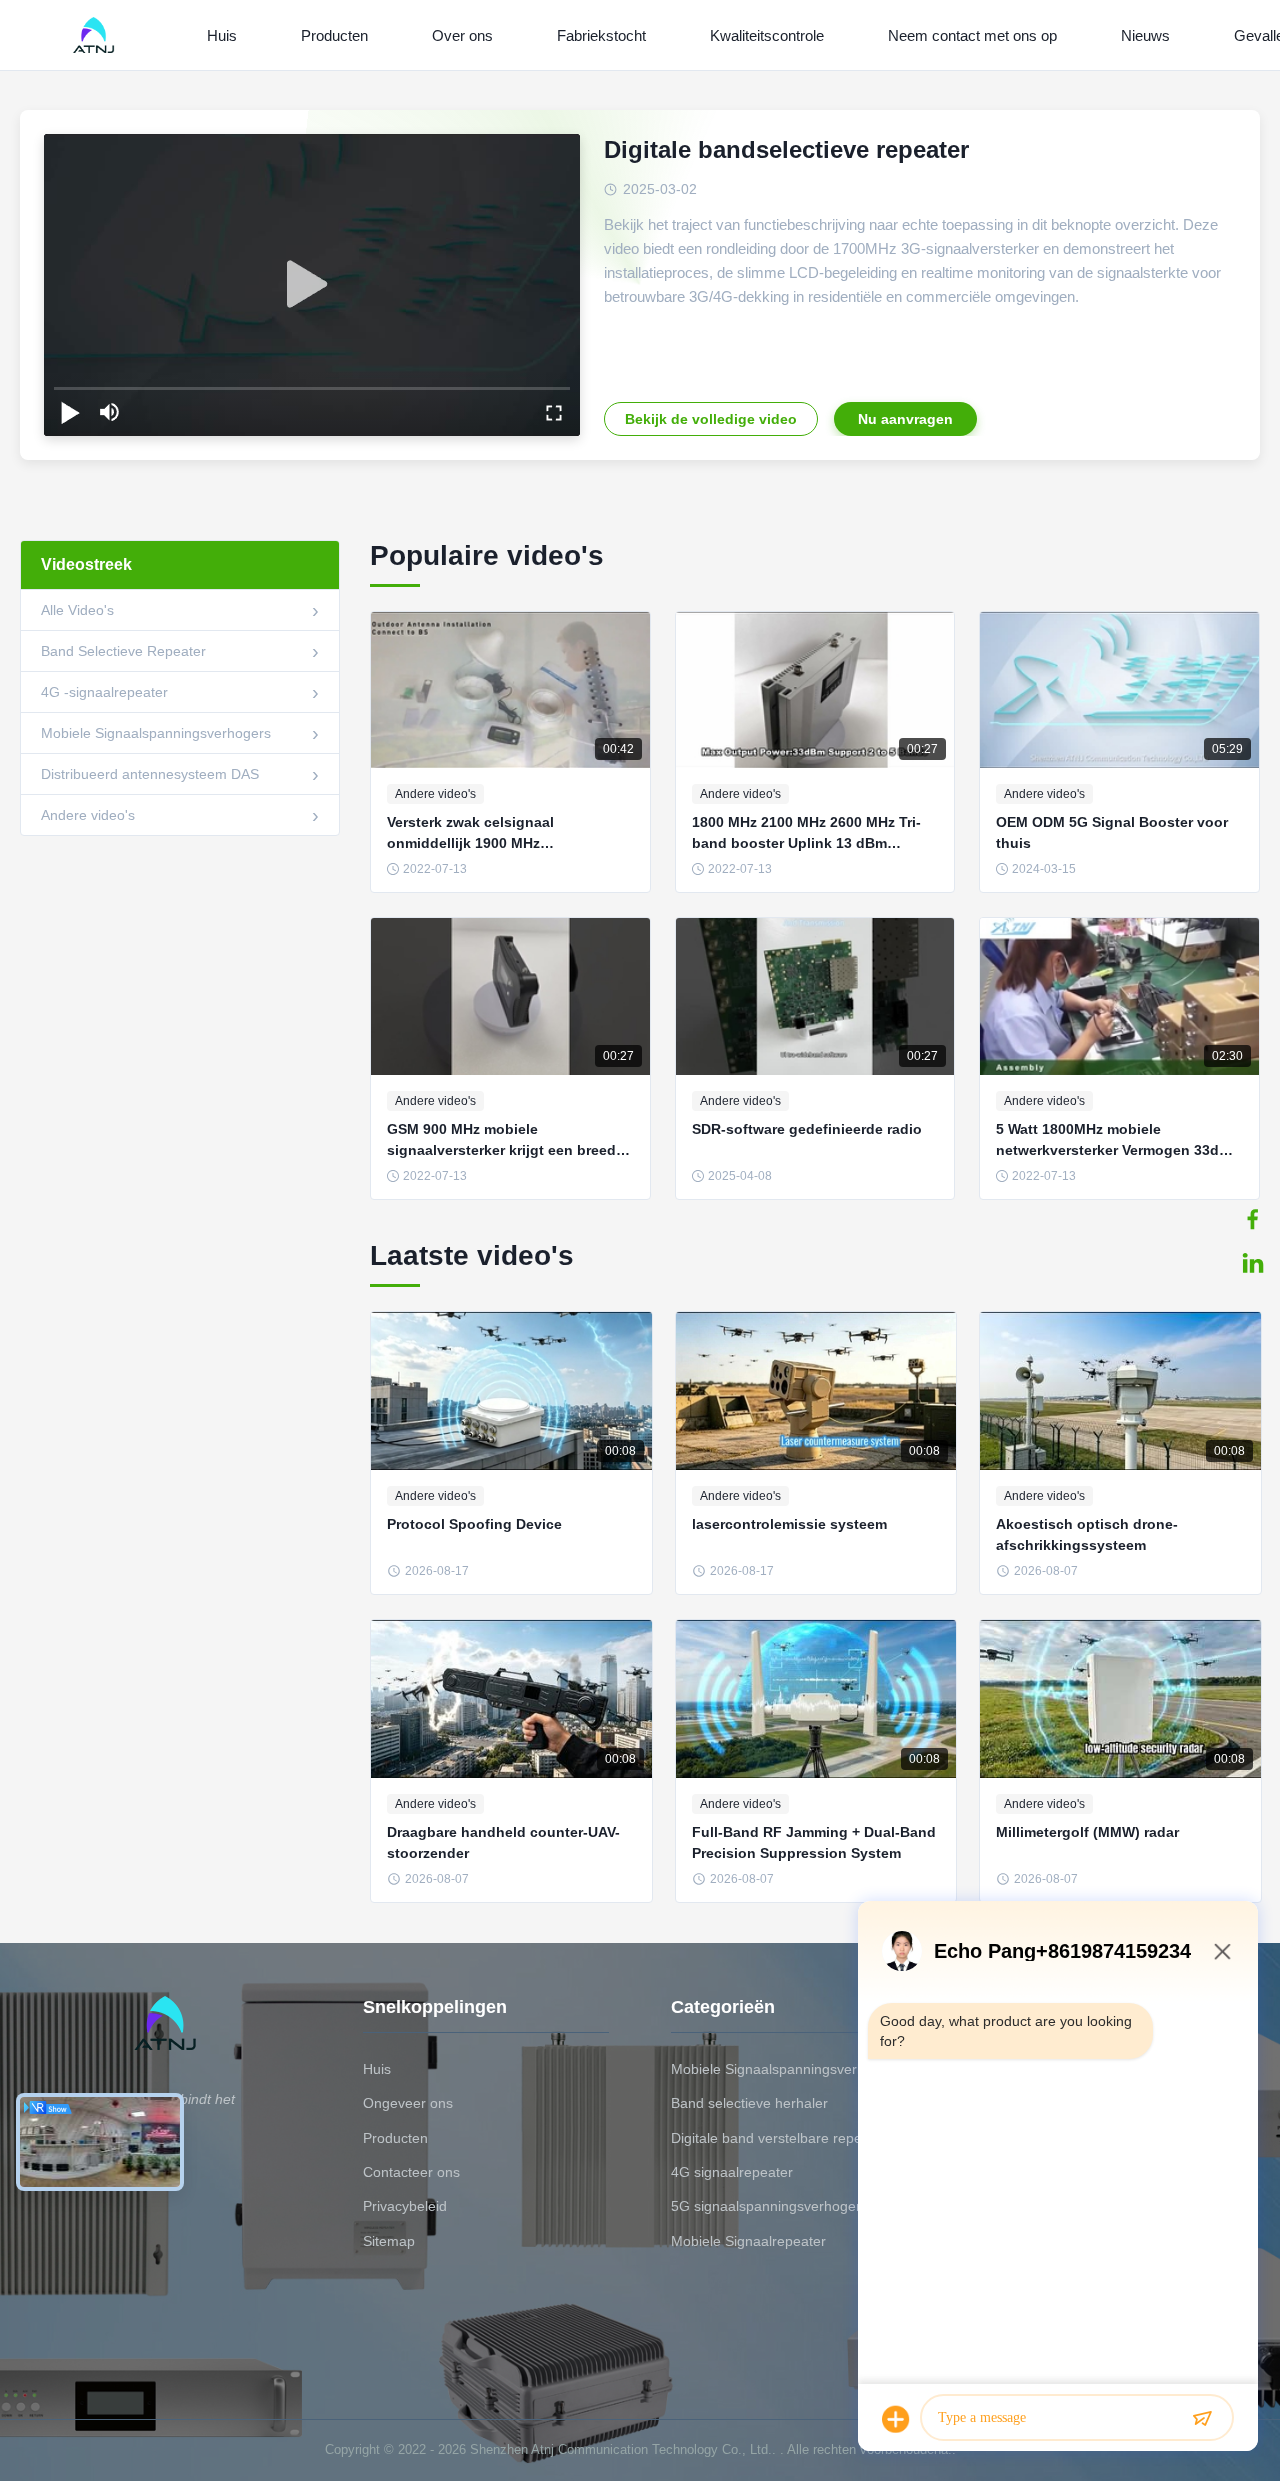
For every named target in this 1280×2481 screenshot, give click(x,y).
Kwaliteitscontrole (767, 35)
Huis (222, 35)
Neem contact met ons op (972, 35)
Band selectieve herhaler (749, 2103)
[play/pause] (70, 412)
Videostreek (86, 564)
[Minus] (1222, 1951)
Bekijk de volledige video (711, 419)
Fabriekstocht (601, 35)
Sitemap (389, 2241)
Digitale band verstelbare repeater (779, 2138)
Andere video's (88, 815)
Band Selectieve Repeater (123, 651)
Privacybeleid (405, 2206)
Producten (334, 35)
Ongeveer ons (408, 2103)
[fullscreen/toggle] (554, 412)
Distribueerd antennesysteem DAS (150, 774)
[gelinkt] (1253, 1263)
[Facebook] (1253, 1219)
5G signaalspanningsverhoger (766, 2206)
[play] (312, 285)
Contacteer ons (411, 2172)
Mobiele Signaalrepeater (748, 2241)
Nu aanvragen (905, 419)
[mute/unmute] (110, 412)
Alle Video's (77, 610)
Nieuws (1145, 35)
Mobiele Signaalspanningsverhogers (156, 733)
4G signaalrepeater (732, 2172)
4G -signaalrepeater (104, 692)
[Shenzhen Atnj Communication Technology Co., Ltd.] (97, 35)
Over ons (462, 35)
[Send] (1202, 2419)
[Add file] (896, 2419)
